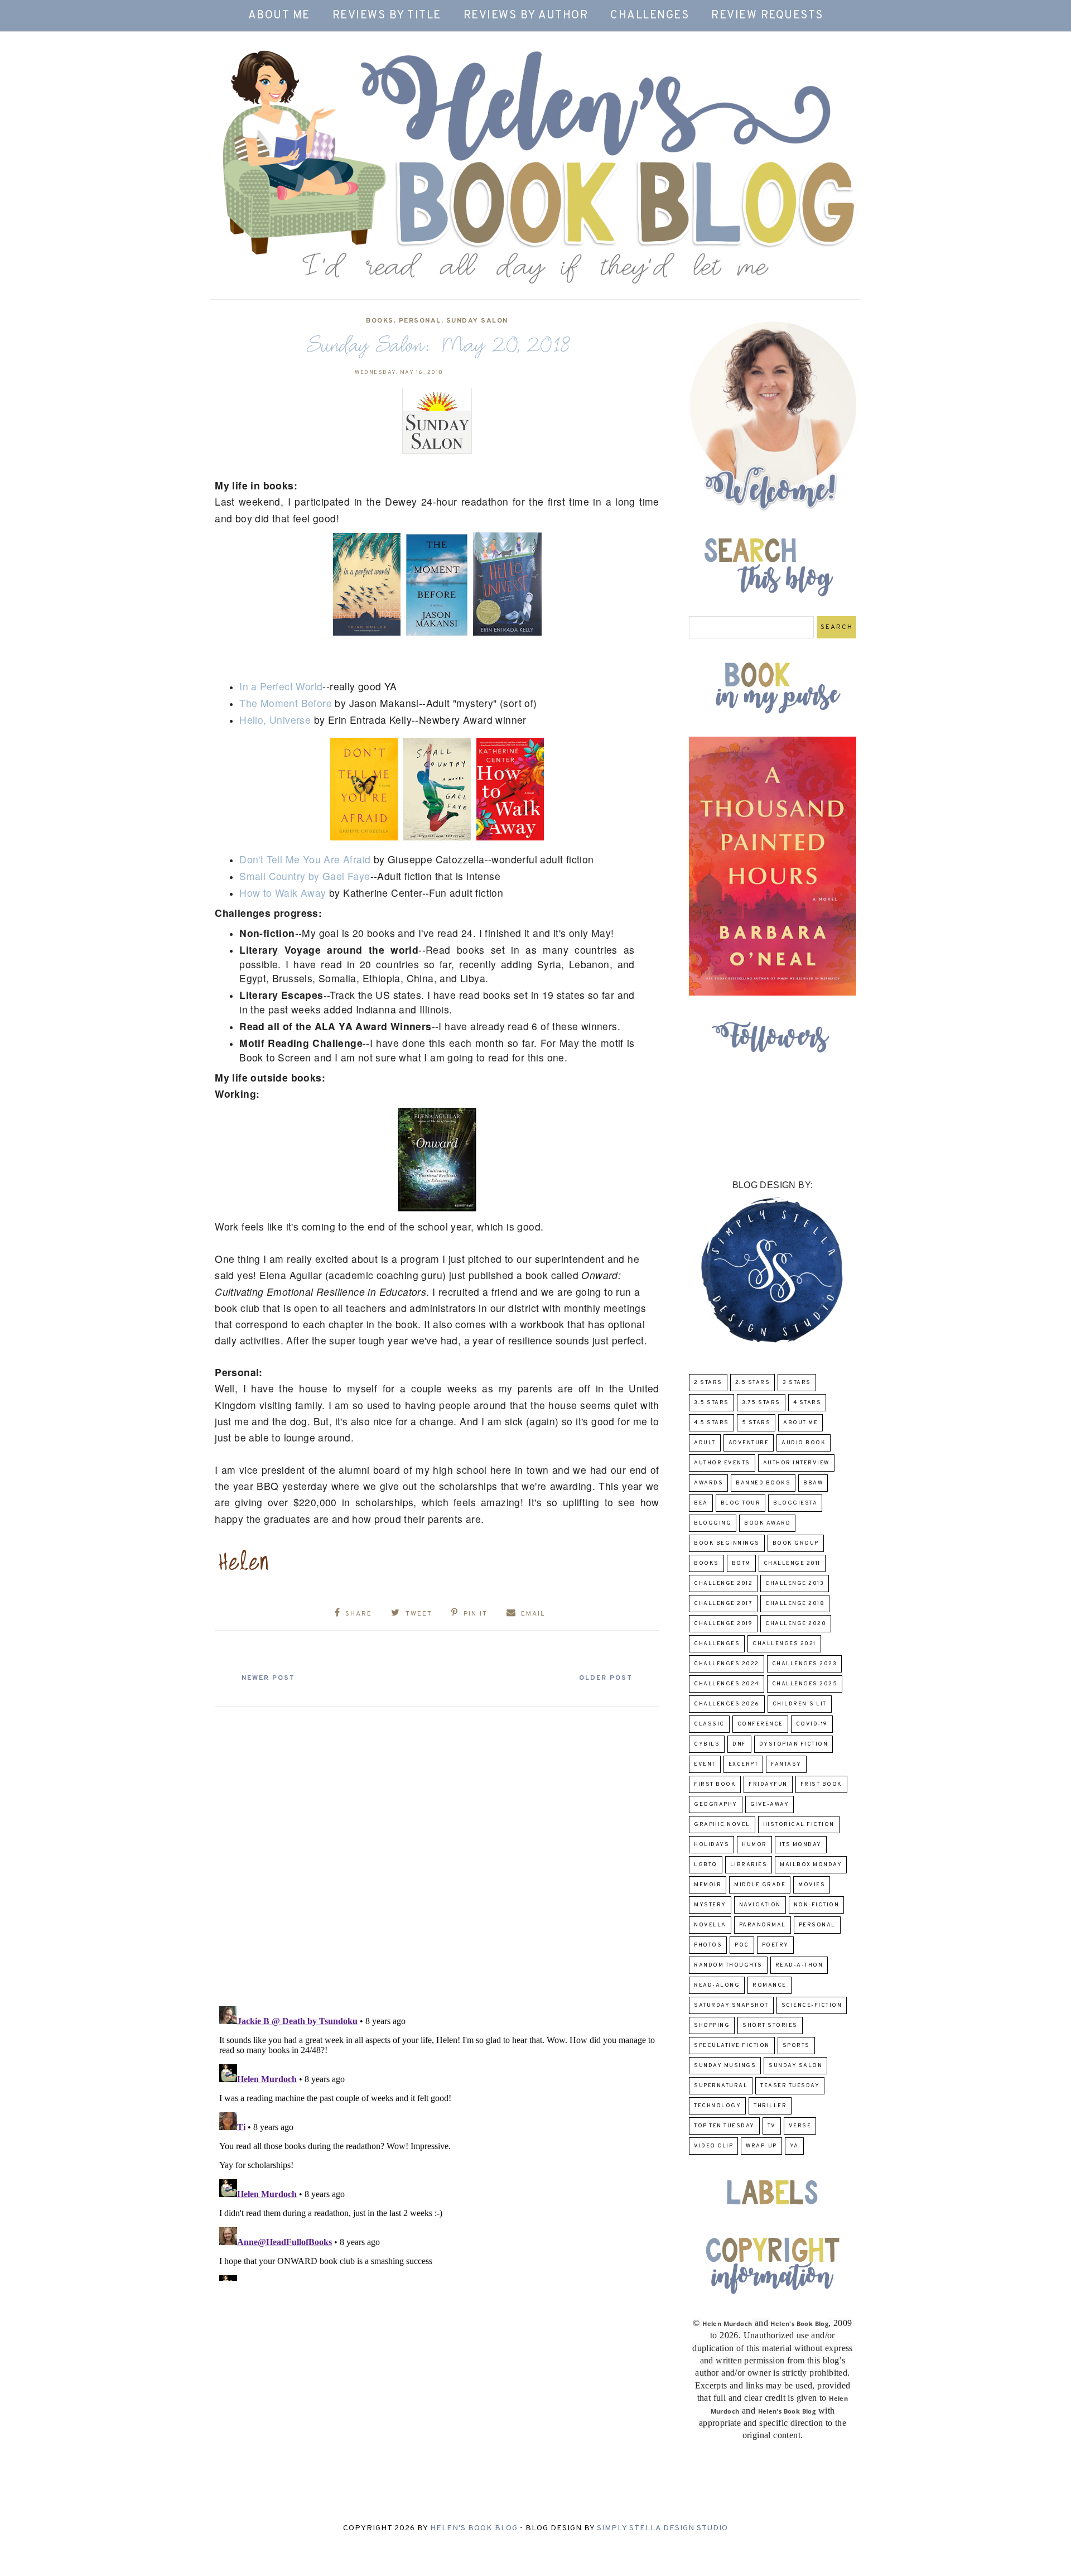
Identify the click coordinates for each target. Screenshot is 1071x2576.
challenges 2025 (805, 1684)
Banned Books (763, 1483)
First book (715, 1784)
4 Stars (807, 1403)
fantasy (786, 1764)
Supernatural (721, 2086)
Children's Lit (800, 1704)
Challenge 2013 (795, 1583)
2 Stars (708, 1383)
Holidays (711, 1845)
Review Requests (767, 16)
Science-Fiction (812, 2005)
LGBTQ (706, 1865)
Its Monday (801, 1845)
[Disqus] (437, 1852)
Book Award (767, 1523)
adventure (749, 1443)
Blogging (713, 1523)
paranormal (763, 1925)
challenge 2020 (796, 1624)
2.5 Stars (753, 1383)
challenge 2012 (723, 1583)
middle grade (760, 1885)
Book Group (796, 1543)
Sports (796, 2046)
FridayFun (768, 1784)
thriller (770, 2106)
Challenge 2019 (723, 1624)
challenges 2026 (727, 1704)
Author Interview (796, 1463)
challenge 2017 (723, 1604)
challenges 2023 (805, 1664)
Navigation (760, 1905)
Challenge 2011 (792, 1563)
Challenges (650, 16)
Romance (770, 1985)
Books (380, 321)
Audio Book (804, 1443)
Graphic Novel (722, 1825)
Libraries (749, 1865)
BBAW (813, 1483)
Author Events (722, 1463)
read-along (717, 1985)
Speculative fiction (732, 2046)
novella (710, 1925)
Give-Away (770, 1804)
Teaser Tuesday (790, 2086)
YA (794, 2146)
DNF (739, 1744)
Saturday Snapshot (731, 2005)
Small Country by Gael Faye (305, 876)
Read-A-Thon (799, 1965)
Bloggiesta (795, 1503)
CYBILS (707, 1744)
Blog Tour (741, 1503)
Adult (705, 1443)
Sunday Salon (477, 321)
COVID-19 (812, 1724)
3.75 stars (761, 1403)
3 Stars (797, 1383)
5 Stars (756, 1423)
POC (742, 1945)
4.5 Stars (711, 1423)
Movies (812, 1885)
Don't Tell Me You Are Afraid (305, 859)
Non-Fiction (817, 1905)
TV (772, 2126)
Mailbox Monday (811, 1865)
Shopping (712, 2025)
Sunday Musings (725, 2066)
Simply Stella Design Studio (662, 2528)
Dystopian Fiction (794, 1744)
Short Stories (770, 2025)
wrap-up (761, 2146)
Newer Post (268, 1678)
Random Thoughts (728, 1965)
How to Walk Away (283, 893)
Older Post (606, 1678)
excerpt (744, 1764)
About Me (279, 16)
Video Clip (713, 2146)
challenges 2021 (784, 1644)
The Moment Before (286, 703)
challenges (717, 1644)
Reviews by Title (387, 16)
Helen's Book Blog (474, 2528)
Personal (420, 321)
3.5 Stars (711, 1403)
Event (705, 1764)
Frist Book (821, 1784)
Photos (708, 1945)
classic (709, 1724)
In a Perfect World (281, 686)
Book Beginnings (727, 1543)
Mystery (710, 1905)
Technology (717, 2106)
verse (800, 2126)
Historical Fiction (799, 1825)
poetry (775, 1945)
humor (754, 1845)
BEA (701, 1503)
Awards (708, 1483)
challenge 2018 (795, 1604)
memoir (708, 1885)
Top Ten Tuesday (724, 2126)
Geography (716, 1804)
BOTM (741, 1563)
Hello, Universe (275, 720)
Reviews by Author (526, 16)
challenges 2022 (727, 1664)
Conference (760, 1724)
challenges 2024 (727, 1684)
